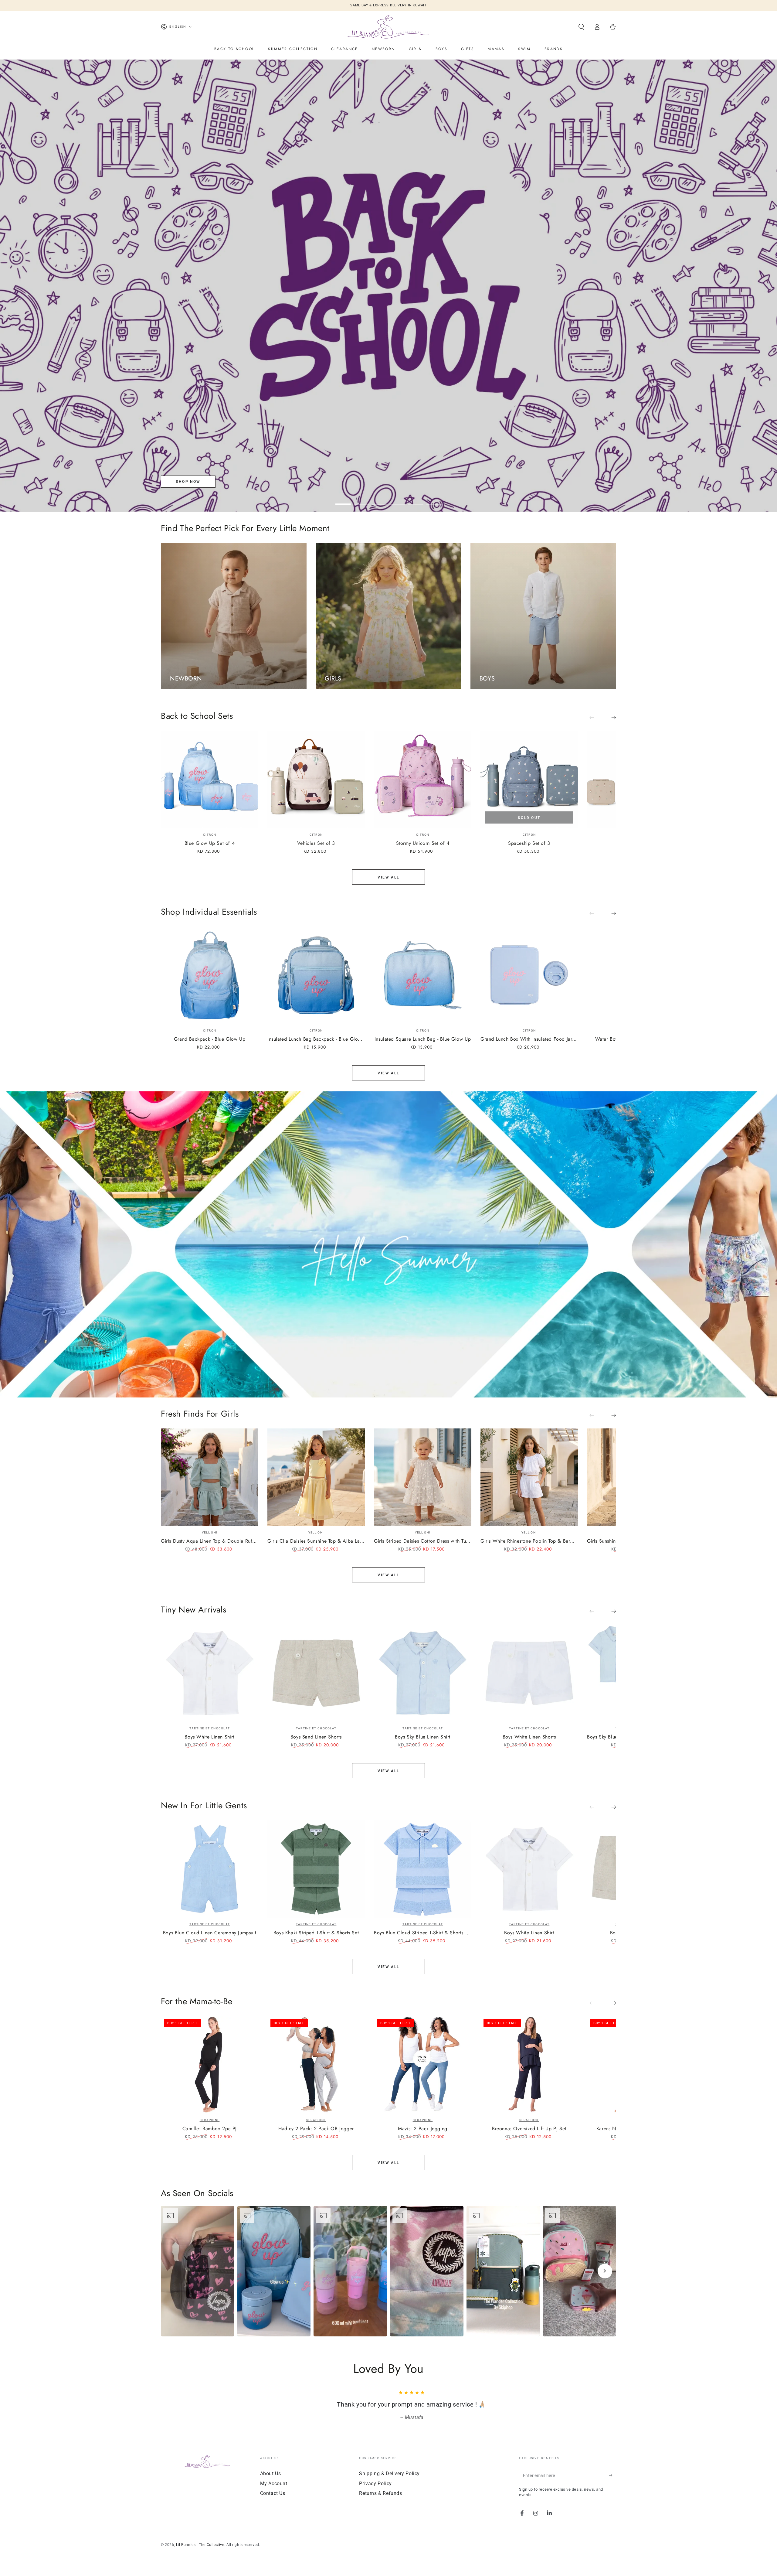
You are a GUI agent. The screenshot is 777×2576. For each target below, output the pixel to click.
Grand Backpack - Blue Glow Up (210, 1039)
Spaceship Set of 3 (529, 843)
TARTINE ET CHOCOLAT (210, 1728)
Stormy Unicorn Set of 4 (423, 843)
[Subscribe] (613, 2475)
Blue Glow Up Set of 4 (210, 843)
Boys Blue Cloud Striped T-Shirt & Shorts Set (423, 1933)
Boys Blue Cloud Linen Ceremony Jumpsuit (210, 1933)
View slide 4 (398, 500)
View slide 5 (416, 500)
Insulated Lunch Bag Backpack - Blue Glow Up (316, 1039)
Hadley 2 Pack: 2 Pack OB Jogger (316, 2129)
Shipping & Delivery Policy (389, 2474)
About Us (271, 2474)
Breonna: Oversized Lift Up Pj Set (529, 2129)
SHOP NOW (188, 482)
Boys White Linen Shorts (529, 1737)
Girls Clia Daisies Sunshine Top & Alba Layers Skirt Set (316, 1541)
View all (388, 877)
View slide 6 (434, 500)
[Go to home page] (388, 27)
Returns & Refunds (380, 2493)
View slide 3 (379, 500)
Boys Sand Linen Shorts (316, 1737)
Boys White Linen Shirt (209, 1737)
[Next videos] (605, 2271)
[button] (581, 27)
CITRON (210, 835)
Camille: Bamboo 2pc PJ (210, 2129)
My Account (274, 2484)
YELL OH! (210, 1532)
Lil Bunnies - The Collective (200, 2545)
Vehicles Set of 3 (316, 843)
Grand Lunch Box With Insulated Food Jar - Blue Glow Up (529, 1039)
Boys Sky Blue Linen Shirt (423, 1737)
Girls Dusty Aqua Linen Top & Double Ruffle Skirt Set (210, 1541)
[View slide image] (388, 286)
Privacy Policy (375, 2484)
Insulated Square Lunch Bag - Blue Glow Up (423, 1039)
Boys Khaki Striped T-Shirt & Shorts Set (316, 1933)
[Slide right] (609, 718)
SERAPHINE (210, 2120)
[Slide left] (596, 718)
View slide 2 (361, 500)
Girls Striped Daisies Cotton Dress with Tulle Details (423, 1541)
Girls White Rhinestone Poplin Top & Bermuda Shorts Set (529, 1541)
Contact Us (273, 2493)
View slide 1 (343, 500)
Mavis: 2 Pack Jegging (423, 2129)
